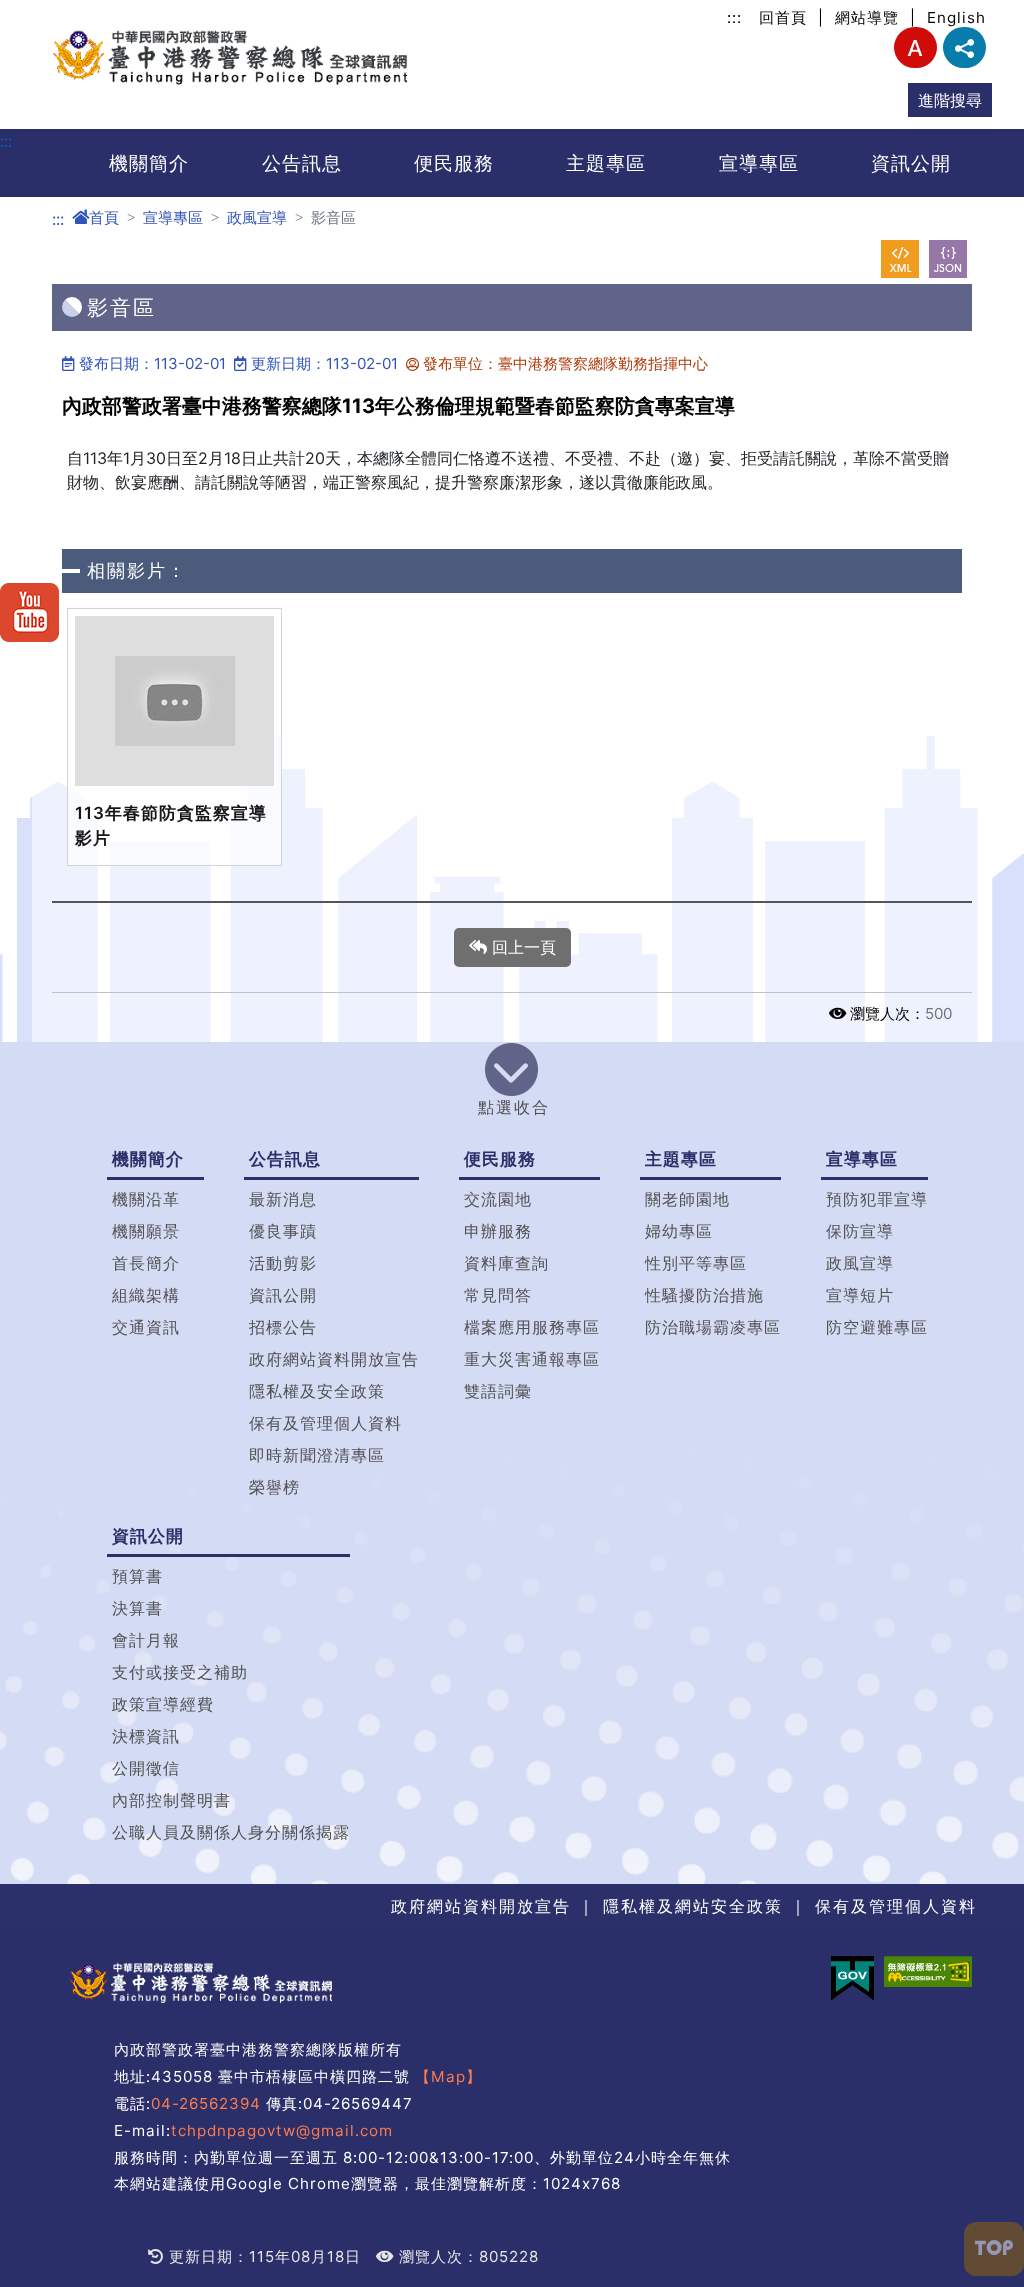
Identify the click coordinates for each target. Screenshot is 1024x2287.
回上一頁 (521, 947)
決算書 (137, 1608)
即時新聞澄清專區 (317, 1455)
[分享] (964, 47)
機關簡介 (149, 163)
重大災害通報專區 (532, 1359)
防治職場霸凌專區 (713, 1327)
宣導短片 (860, 1295)
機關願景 (146, 1231)
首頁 (104, 217)
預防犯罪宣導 (877, 1199)
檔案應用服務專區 (532, 1327)
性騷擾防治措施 (704, 1295)
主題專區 (606, 163)
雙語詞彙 (498, 1391)
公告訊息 (302, 163)
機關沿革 (146, 1199)
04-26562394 (206, 2103)
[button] (512, 1084)
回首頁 (783, 17)
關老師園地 (687, 1199)
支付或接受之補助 (180, 1672)
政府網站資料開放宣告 (334, 1359)
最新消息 (283, 1199)
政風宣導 (257, 217)
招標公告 (283, 1327)
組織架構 (146, 1295)
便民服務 (454, 163)
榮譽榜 (274, 1487)
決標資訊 (146, 1736)
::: (734, 17)
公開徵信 (146, 1768)
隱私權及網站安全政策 (693, 1906)
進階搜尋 (950, 100)
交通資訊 (146, 1327)
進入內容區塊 (48, 12)
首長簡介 (146, 1263)
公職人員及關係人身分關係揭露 (231, 1832)
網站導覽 (867, 17)
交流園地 (498, 1199)
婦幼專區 (679, 1231)
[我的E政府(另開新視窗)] (852, 1978)
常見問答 (498, 1295)
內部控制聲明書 (171, 1800)
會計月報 (146, 1640)
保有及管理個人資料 (325, 1423)
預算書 (137, 1576)
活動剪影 (283, 1263)
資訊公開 (911, 163)
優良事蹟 (283, 1231)
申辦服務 (498, 1231)
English (956, 17)
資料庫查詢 (506, 1263)
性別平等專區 (696, 1263)
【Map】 (448, 2076)
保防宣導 (860, 1231)
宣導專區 (759, 163)
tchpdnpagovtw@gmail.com (282, 2130)
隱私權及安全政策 (317, 1391)
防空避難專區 (877, 1327)
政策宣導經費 (163, 1704)
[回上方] (994, 2249)
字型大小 (915, 47)
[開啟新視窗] (900, 259)
